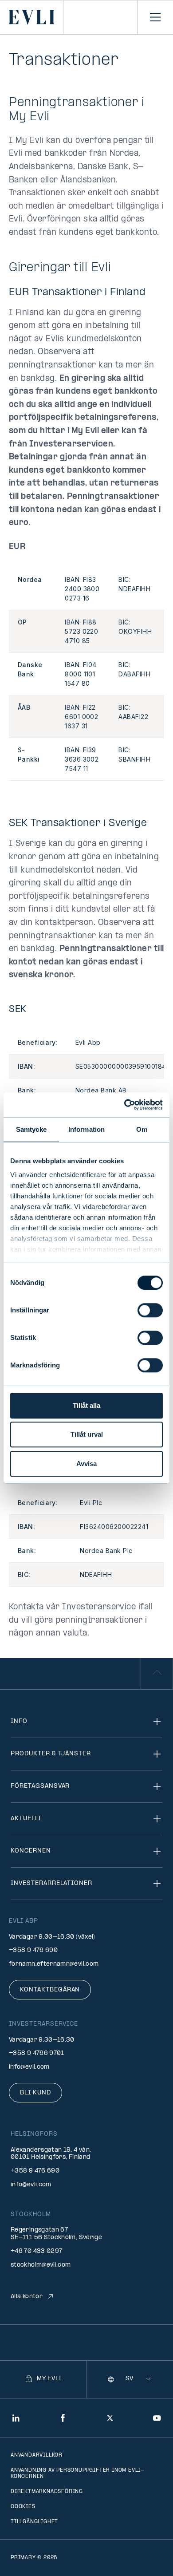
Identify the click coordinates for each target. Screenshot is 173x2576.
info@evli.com (29, 2067)
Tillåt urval (87, 1434)
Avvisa (86, 1464)
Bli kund (35, 2093)
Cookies (23, 2507)
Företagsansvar (40, 1786)
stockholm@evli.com (41, 2265)
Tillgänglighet (34, 2522)
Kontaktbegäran (50, 1990)
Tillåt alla (86, 1405)
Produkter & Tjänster (51, 1754)
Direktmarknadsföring (47, 2492)
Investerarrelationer (51, 1883)
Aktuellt (26, 1819)
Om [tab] (142, 1129)
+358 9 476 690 (33, 1950)
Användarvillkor (37, 2455)
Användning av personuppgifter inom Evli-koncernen (78, 2473)
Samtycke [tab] (31, 1129)
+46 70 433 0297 (36, 2251)
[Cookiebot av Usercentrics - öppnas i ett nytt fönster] (124, 1105)
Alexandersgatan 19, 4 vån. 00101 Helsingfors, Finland (51, 2154)
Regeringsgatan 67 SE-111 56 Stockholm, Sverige (56, 2234)
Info (19, 1721)
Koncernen (31, 1851)
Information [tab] (86, 1129)
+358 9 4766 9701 (37, 2053)
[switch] (150, 1310)
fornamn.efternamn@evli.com (54, 1964)
